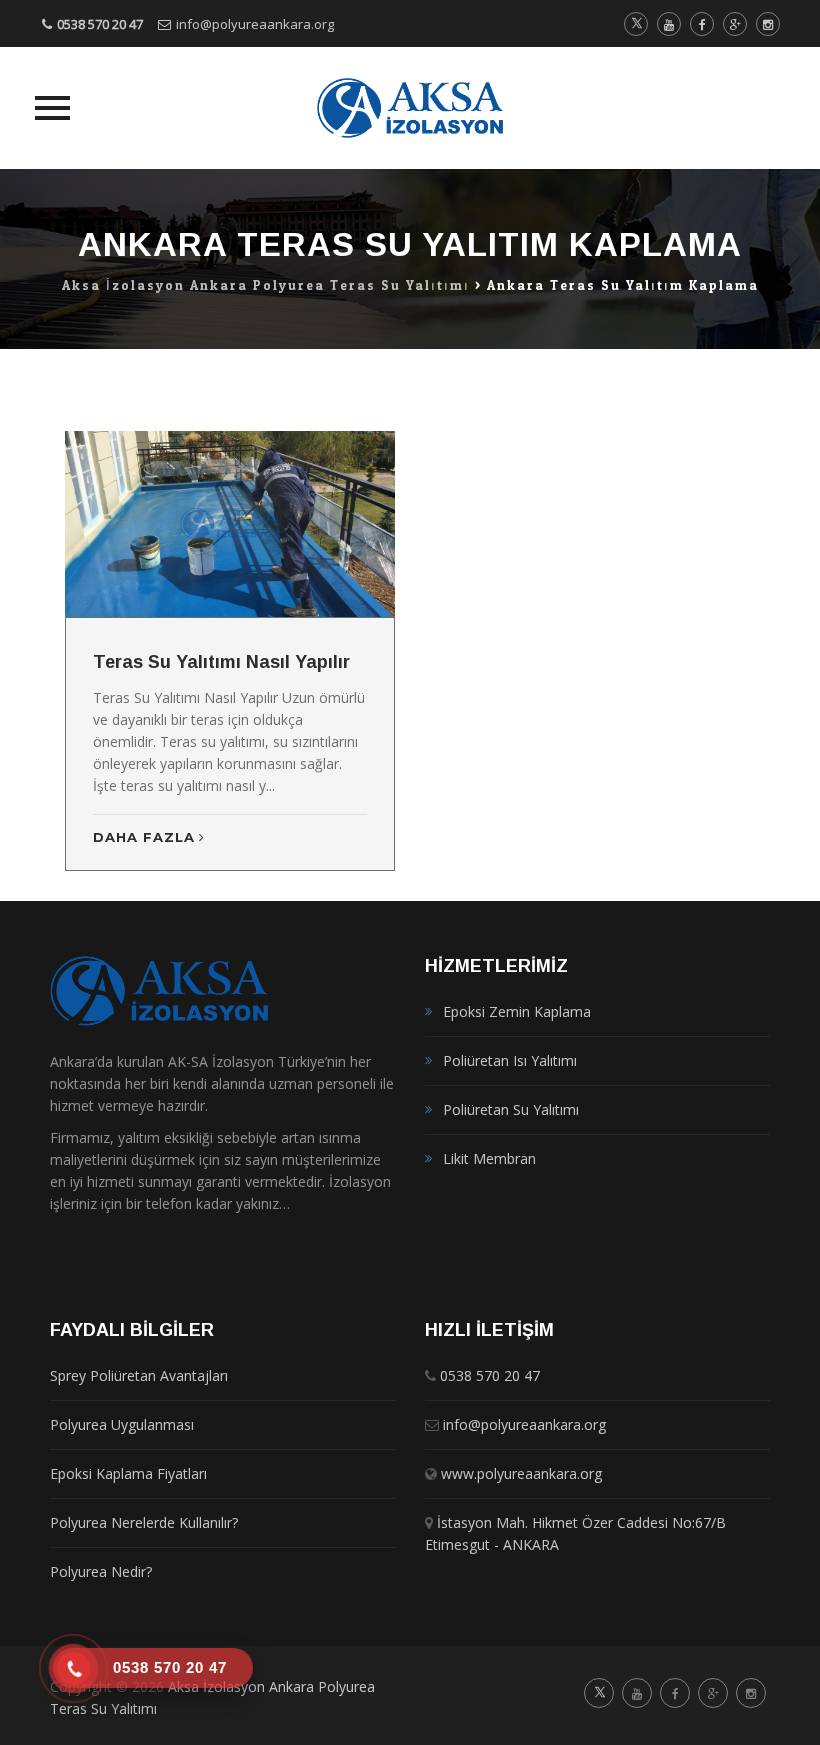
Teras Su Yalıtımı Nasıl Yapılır (221, 662)
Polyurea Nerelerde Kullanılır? (144, 1522)
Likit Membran (489, 1158)
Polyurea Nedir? (101, 1571)
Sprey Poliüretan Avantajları (139, 1375)
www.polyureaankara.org (521, 1473)
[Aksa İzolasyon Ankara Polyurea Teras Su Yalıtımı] (410, 108)
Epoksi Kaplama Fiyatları (128, 1473)
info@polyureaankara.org (255, 24)
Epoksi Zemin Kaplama (517, 1011)
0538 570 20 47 (100, 24)
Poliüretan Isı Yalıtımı (510, 1060)
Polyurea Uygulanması (122, 1424)
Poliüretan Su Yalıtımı (511, 1109)
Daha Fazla (144, 837)
